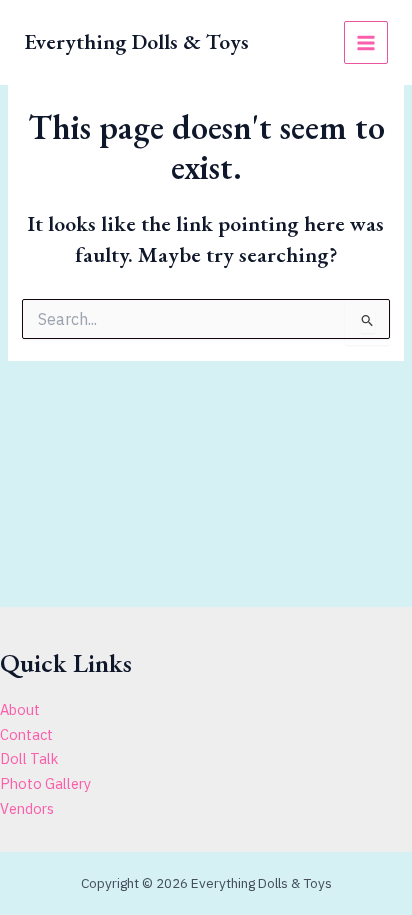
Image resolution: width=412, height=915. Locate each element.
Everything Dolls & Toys (136, 41)
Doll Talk (29, 758)
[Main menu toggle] (366, 43)
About (20, 709)
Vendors (27, 808)
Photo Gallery (45, 783)
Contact (26, 734)
